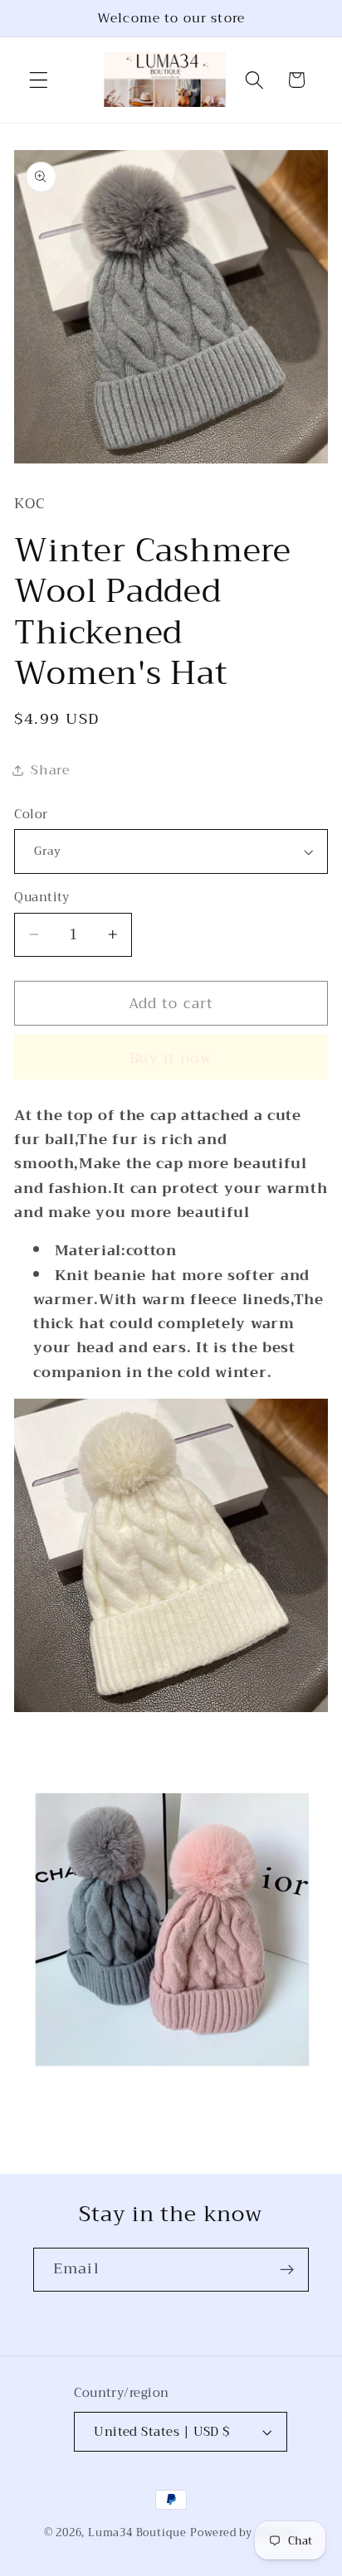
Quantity (42, 897)
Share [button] (50, 770)
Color (31, 815)
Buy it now (171, 1058)
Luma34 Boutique (139, 2533)
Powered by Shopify (244, 2533)
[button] (39, 80)
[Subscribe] (287, 2270)
